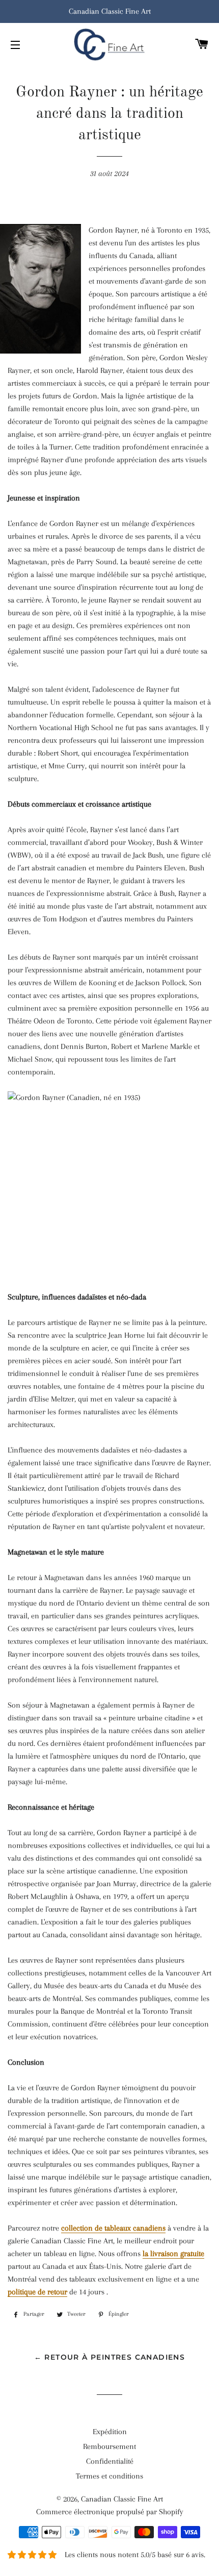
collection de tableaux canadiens (113, 2228)
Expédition (110, 2432)
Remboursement (109, 2446)
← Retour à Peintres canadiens (110, 2357)
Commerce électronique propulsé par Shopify (110, 2512)
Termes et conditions (109, 2476)
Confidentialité (110, 2461)
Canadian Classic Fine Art (122, 2499)
